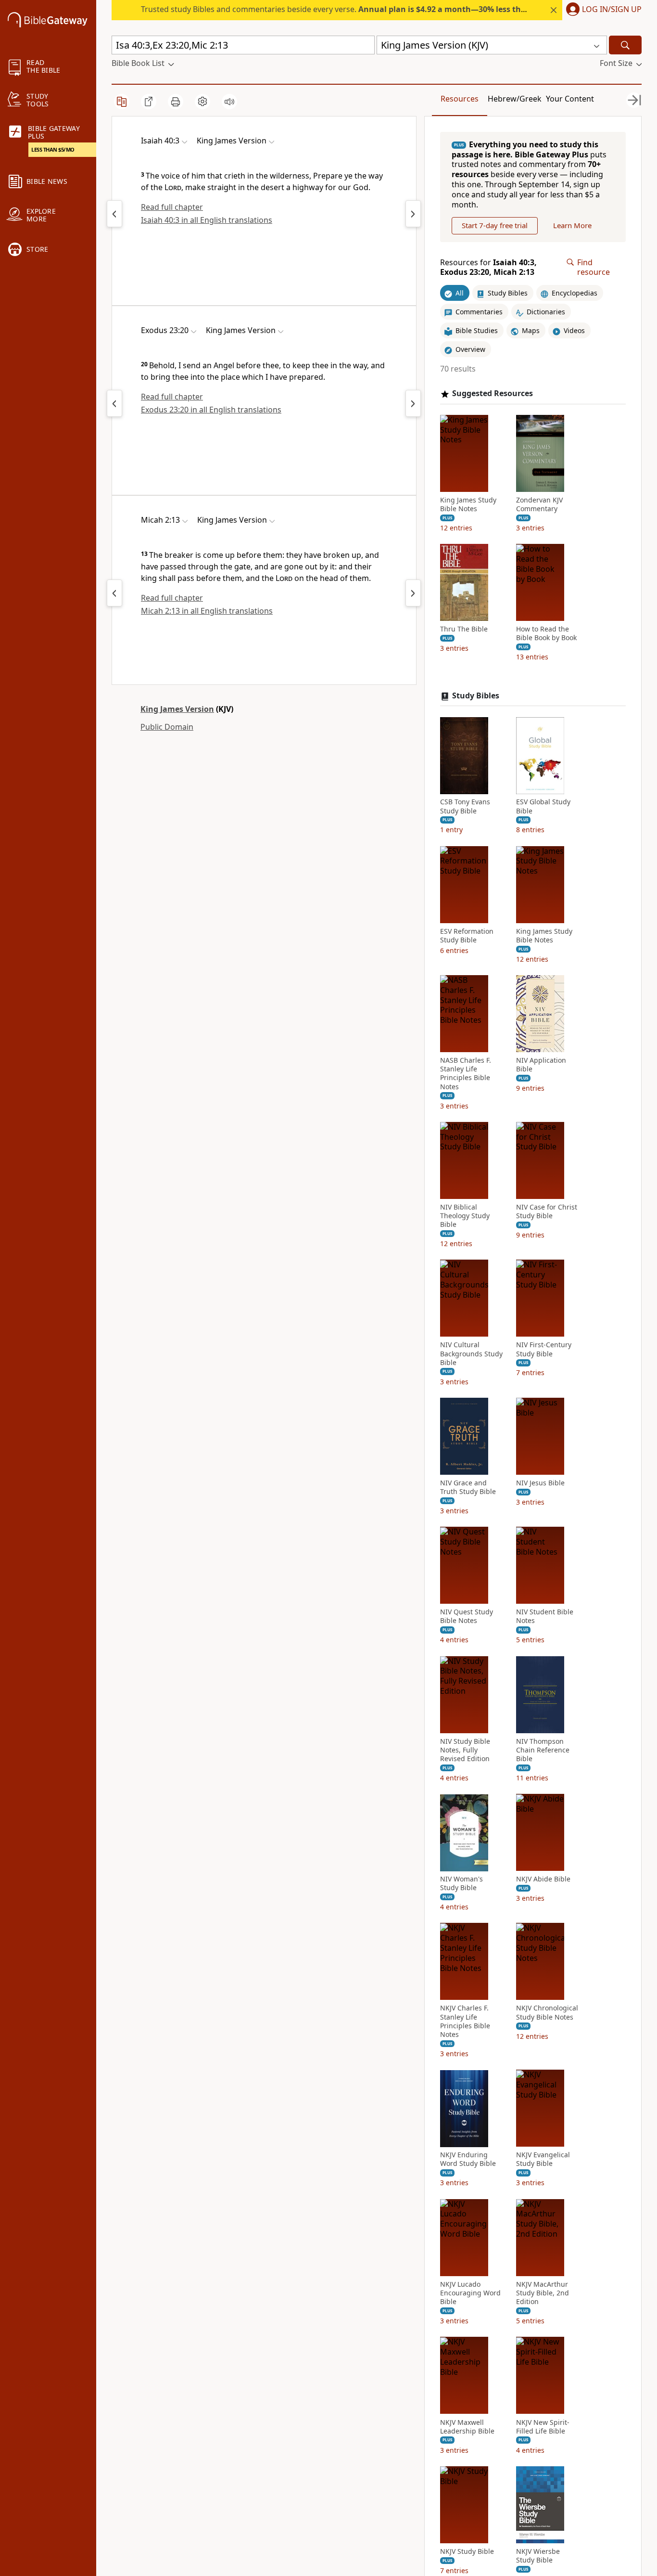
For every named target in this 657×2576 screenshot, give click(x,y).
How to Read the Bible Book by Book (546, 634)
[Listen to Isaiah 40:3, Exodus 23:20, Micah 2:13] (229, 102)
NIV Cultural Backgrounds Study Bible (471, 1354)
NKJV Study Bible (467, 2551)
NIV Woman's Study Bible (461, 1884)
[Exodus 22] (114, 403)
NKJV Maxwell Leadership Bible (467, 2427)
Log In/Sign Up (612, 10)
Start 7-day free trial (495, 226)
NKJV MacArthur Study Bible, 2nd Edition (543, 2293)
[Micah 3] (413, 593)
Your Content (570, 99)
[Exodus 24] (413, 403)
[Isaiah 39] (114, 214)
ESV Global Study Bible (543, 807)
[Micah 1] (114, 593)
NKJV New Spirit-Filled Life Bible (543, 2427)
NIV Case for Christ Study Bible (547, 1211)
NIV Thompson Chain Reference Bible (543, 1750)
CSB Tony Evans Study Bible (465, 807)
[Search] (625, 45)
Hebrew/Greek (515, 99)
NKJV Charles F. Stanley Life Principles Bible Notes (465, 2022)
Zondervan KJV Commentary (539, 504)
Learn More (572, 226)
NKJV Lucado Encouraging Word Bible (470, 2293)
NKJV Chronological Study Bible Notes (547, 2013)
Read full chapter (172, 207)
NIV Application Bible (541, 1065)
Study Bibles (476, 696)
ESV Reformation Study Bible (467, 936)
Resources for (488, 268)
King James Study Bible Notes (468, 504)
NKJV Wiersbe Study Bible (538, 2556)
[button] (602, 10)
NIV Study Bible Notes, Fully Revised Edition (465, 1750)
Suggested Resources (493, 393)
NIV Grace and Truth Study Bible (468, 1487)
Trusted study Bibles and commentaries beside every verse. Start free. (388, 9)
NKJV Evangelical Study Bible (543, 2160)
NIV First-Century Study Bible (544, 1350)
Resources (460, 99)
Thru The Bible (464, 630)
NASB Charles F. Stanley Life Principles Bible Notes (466, 1074)
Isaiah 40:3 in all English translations (207, 220)
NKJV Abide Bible (543, 1880)
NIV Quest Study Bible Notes (467, 1617)
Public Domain (167, 727)
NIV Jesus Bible (540, 1483)
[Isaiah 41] (413, 214)
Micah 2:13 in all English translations (207, 611)
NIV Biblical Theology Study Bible (465, 1216)
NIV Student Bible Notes (545, 1617)
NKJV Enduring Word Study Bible (468, 2160)
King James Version (177, 709)
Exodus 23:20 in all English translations (211, 410)
